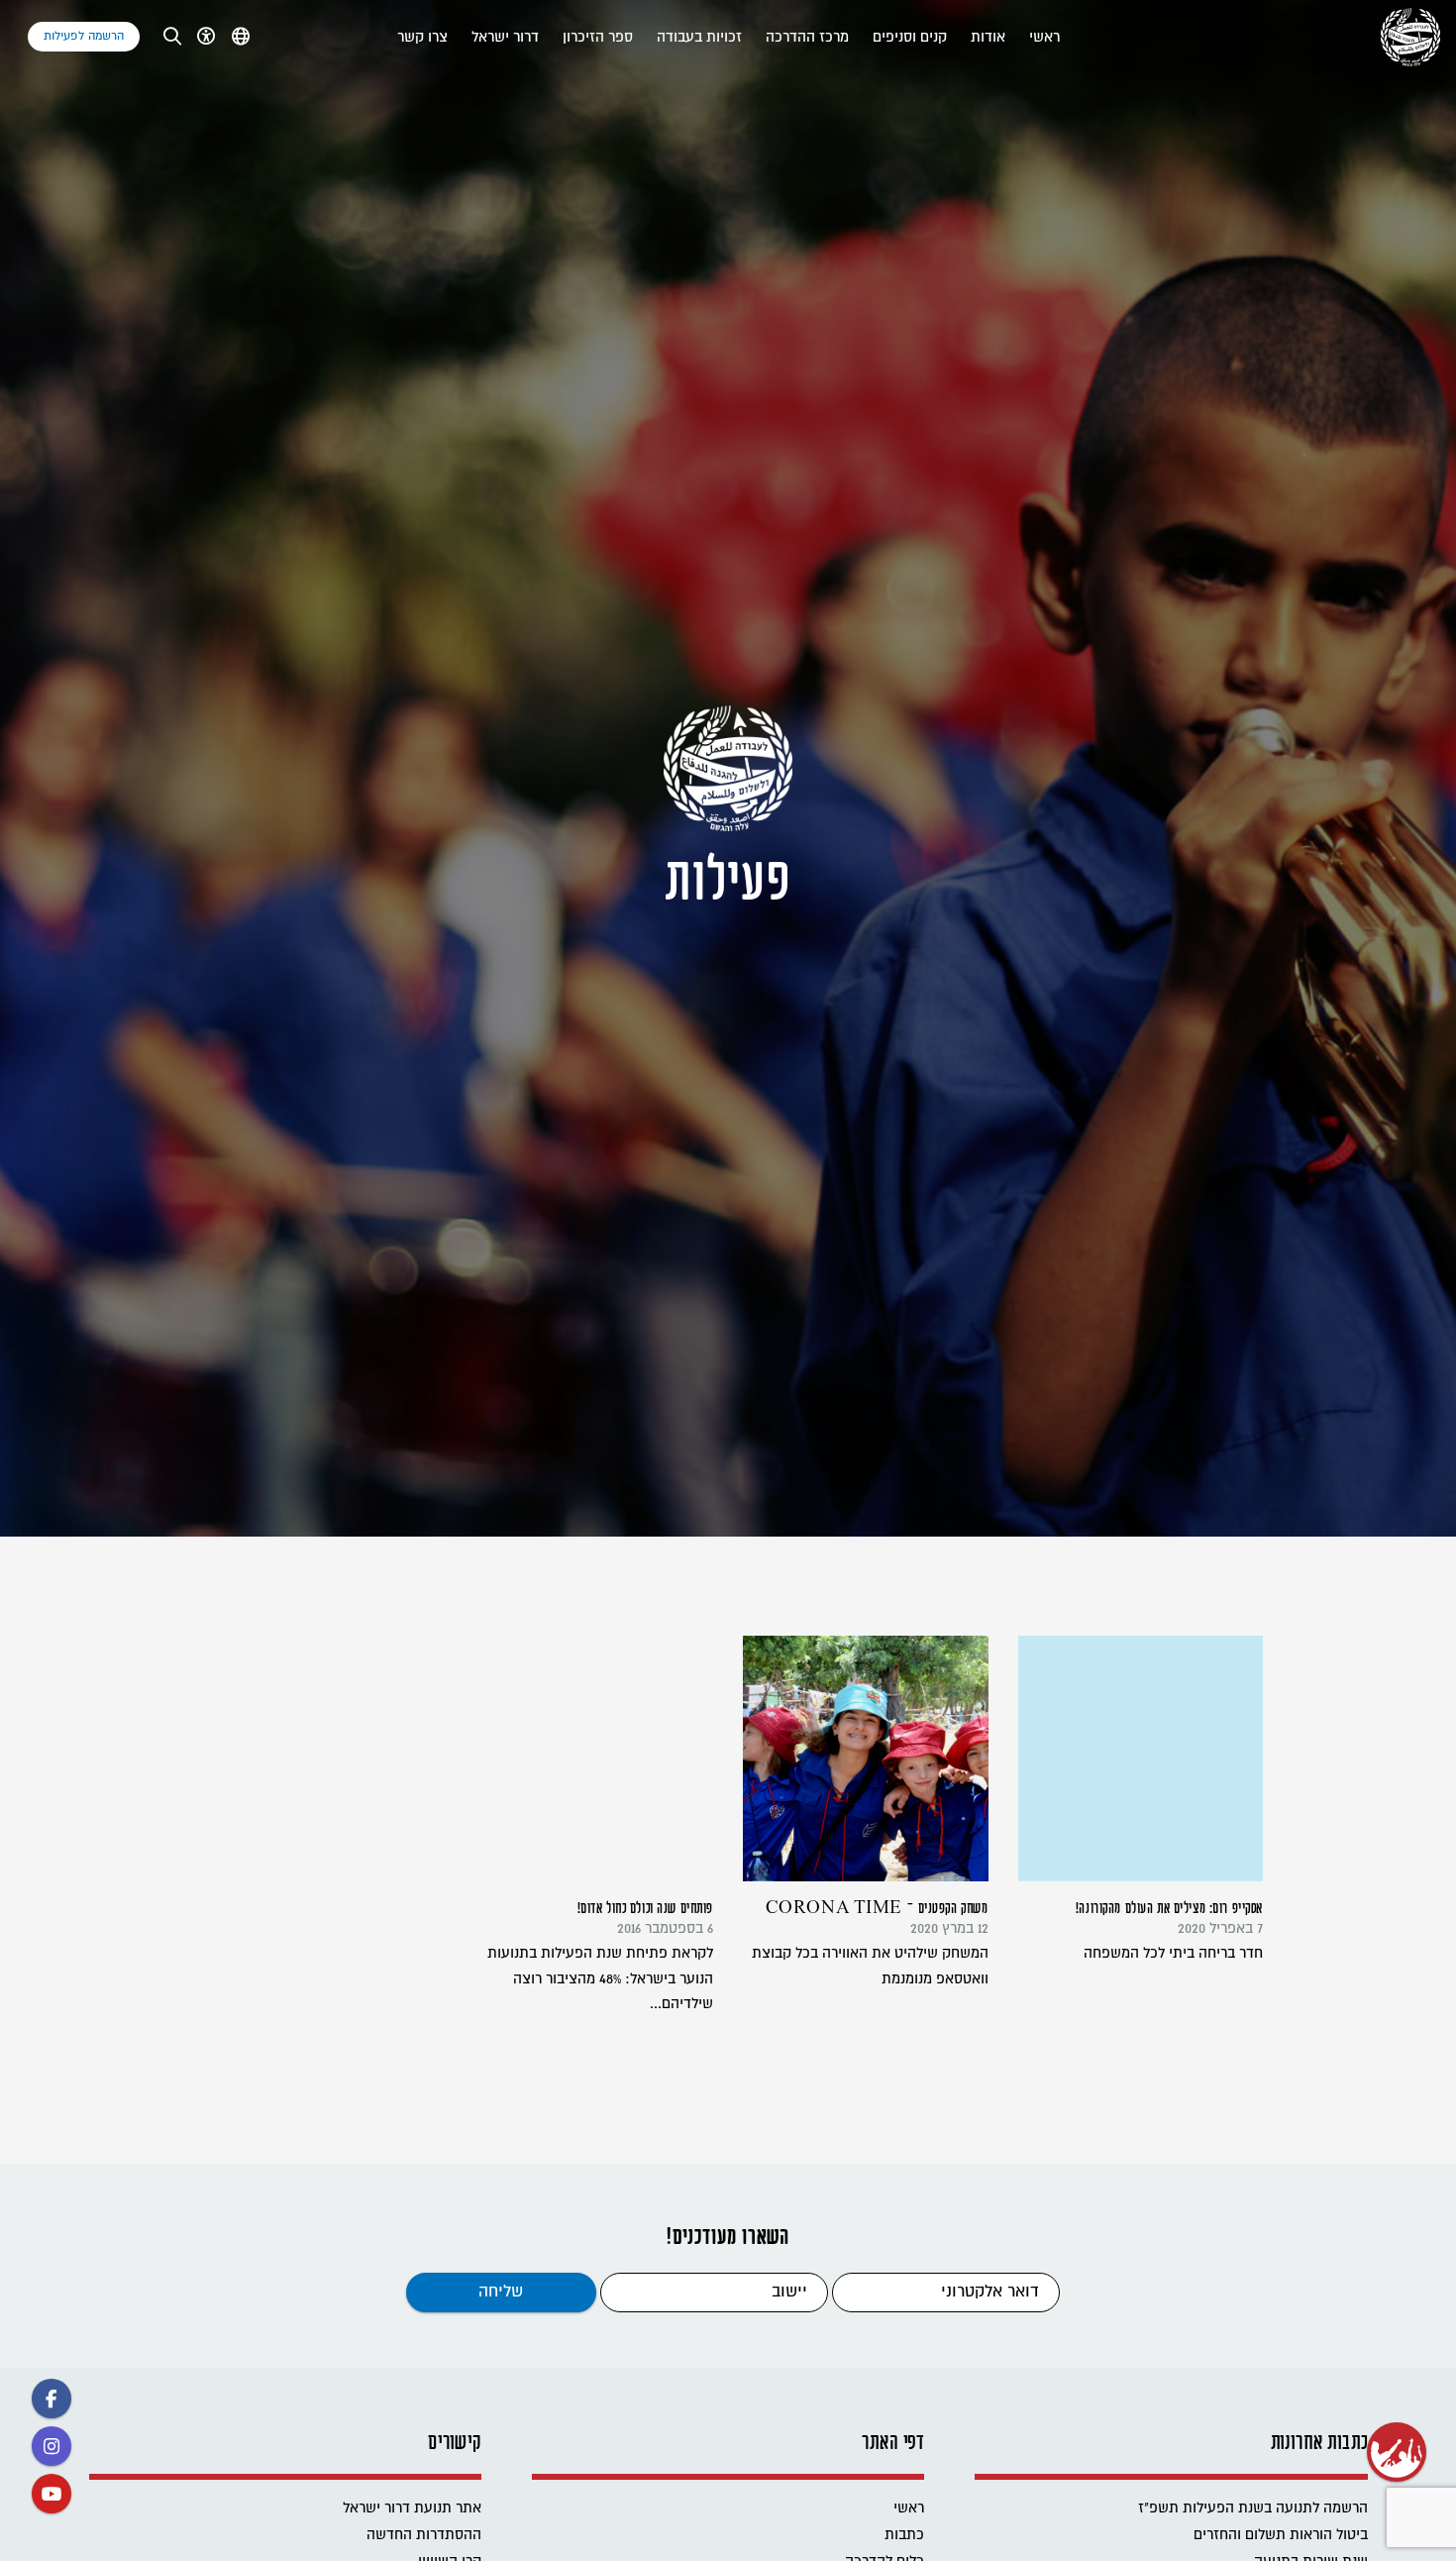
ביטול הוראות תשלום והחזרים (1281, 2535)
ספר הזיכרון (598, 37)
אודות (988, 37)
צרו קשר (422, 37)
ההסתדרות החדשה (424, 2535)
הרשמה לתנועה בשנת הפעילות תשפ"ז (1253, 2508)
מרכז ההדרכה (807, 37)
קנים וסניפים (910, 37)
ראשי (1044, 37)
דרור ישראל (505, 37)
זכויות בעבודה (699, 37)
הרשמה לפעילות (84, 36)
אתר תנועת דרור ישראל (412, 2508)
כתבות (904, 2535)
